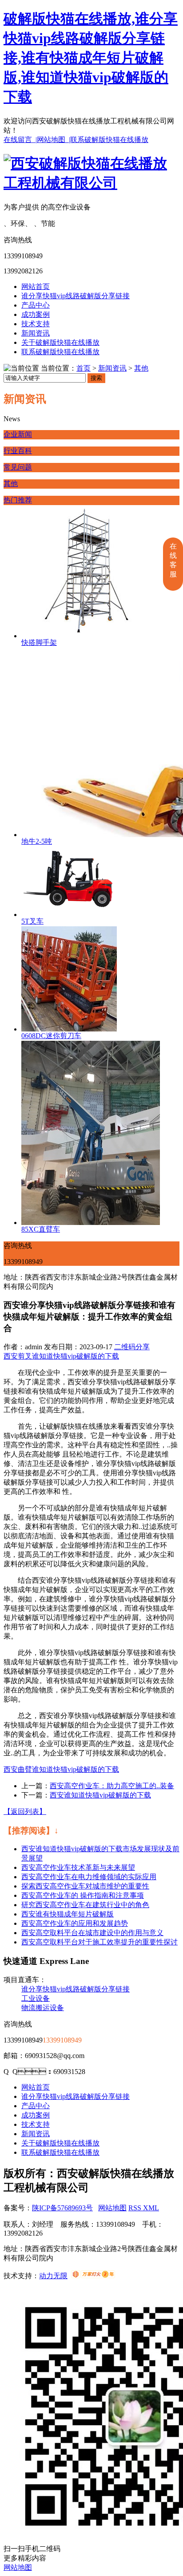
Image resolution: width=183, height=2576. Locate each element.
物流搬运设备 (43, 2008)
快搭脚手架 (39, 642)
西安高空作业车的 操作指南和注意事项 (83, 1895)
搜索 (96, 378)
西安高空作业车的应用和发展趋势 (75, 1923)
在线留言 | (20, 140)
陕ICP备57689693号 (62, 2208)
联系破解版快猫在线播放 (109, 140)
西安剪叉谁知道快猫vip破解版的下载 (61, 1356)
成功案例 (36, 314)
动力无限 (53, 2276)
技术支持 (36, 324)
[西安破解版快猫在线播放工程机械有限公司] (91, 183)
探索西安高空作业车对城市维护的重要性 (85, 1886)
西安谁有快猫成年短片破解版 (68, 1914)
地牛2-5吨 (37, 841)
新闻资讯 (36, 333)
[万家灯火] (93, 2276)
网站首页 (36, 286)
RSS (136, 2208)
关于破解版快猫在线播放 (60, 342)
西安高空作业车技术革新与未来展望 (78, 1867)
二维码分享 (132, 1347)
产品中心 (36, 305)
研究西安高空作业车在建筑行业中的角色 (85, 1905)
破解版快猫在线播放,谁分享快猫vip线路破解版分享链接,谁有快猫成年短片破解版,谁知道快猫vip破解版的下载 (91, 58)
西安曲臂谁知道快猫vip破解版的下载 (61, 1769)
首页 (84, 368)
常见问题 (18, 467)
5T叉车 (32, 921)
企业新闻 (18, 434)
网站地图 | (54, 140)
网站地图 (112, 2208)
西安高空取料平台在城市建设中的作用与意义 (92, 1933)
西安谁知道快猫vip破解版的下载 (100, 1795)
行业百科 (18, 451)
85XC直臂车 (41, 1229)
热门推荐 (18, 500)
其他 (141, 368)
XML (151, 2208)
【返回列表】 (25, 1811)
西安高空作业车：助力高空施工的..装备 (112, 1786)
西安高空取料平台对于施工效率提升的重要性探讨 (99, 1942)
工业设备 (36, 1998)
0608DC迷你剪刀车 (51, 1036)
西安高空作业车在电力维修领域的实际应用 (89, 1877)
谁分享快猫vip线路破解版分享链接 (76, 296)
